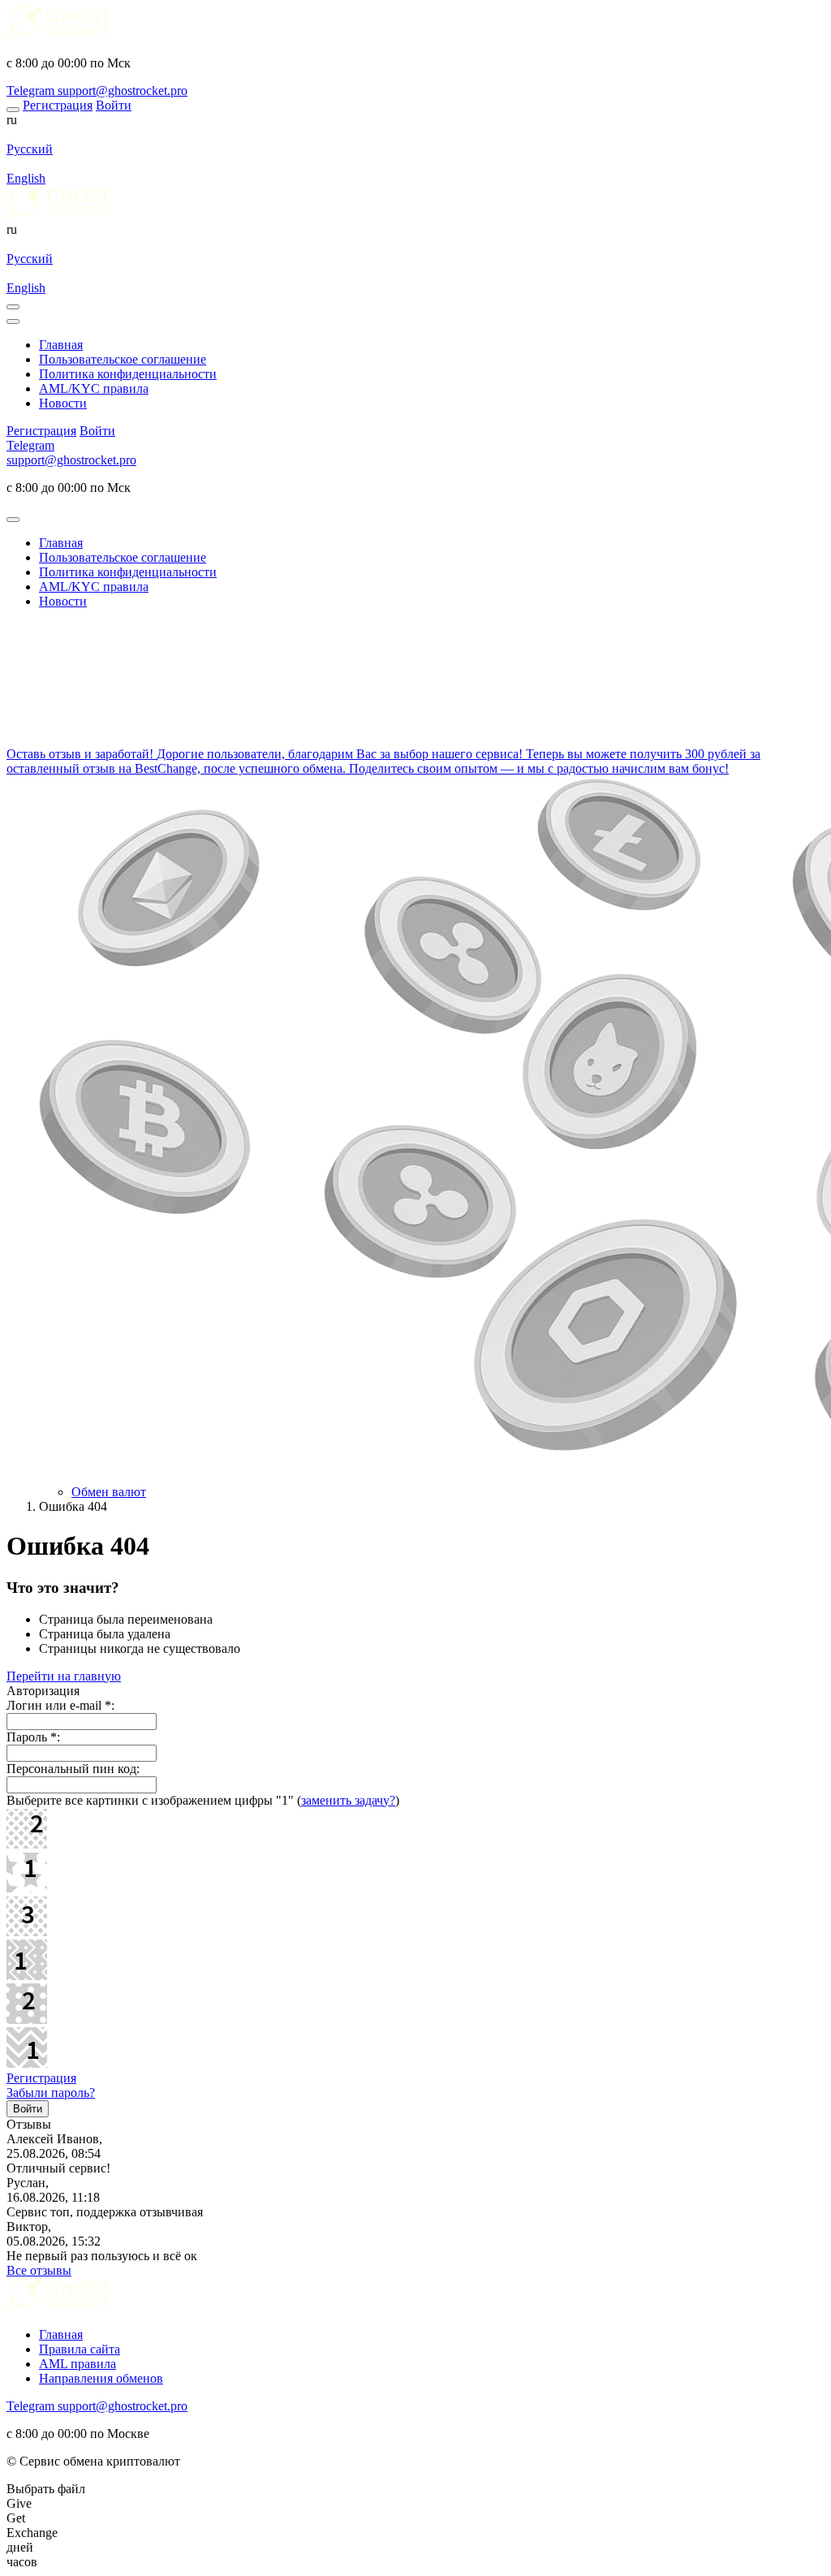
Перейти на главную (64, 1676)
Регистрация (41, 2078)
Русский (30, 149)
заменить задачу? (348, 1800)
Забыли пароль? (51, 2093)
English (26, 178)
